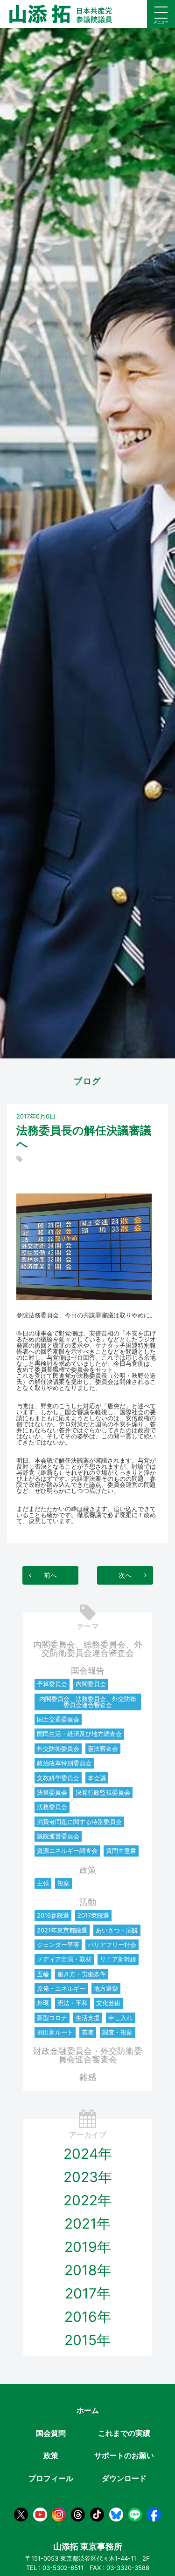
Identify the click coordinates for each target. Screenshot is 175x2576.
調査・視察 (117, 2032)
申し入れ (120, 2018)
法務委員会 (52, 1807)
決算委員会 (52, 1792)
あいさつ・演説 (117, 1930)
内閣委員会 (91, 1684)
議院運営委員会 (58, 1836)
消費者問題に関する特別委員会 (79, 1822)
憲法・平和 (73, 2003)
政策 (88, 1870)
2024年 (88, 2154)
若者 (88, 2032)
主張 (43, 1883)
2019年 (88, 2247)
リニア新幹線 (118, 1959)
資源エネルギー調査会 (67, 1851)
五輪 (43, 1974)
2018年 (88, 2270)
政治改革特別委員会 (64, 1763)
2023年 (88, 2177)
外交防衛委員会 (58, 1749)
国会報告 (88, 1671)
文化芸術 (108, 2003)
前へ (50, 1575)
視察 (63, 1883)
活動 (88, 1902)
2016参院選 (53, 1915)
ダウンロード (124, 2478)
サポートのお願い (124, 2455)
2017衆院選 (93, 1915)
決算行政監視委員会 (103, 1792)
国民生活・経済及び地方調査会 (79, 1734)
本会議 (97, 1778)
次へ (125, 1575)
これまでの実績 (124, 2433)
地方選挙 (106, 1988)
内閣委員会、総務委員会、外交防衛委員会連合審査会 (88, 1649)
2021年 (87, 2223)
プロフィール (51, 2478)
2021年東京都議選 (62, 1930)
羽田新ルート (55, 2032)
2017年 (88, 2293)
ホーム (88, 2410)
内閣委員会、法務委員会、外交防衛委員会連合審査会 (88, 1702)
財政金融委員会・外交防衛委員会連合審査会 (88, 2055)
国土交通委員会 (58, 1719)
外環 (43, 2003)
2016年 (88, 2317)
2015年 (87, 2340)
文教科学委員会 (58, 1778)
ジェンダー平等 (58, 1945)
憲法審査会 (103, 1749)
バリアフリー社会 (112, 1945)
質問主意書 (121, 1851)
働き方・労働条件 (82, 1974)
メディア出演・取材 (64, 1959)
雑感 (88, 2077)
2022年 (87, 2200)
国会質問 (51, 2433)
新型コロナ (52, 2018)
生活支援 (88, 2018)
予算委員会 (52, 1684)
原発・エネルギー (61, 1988)
